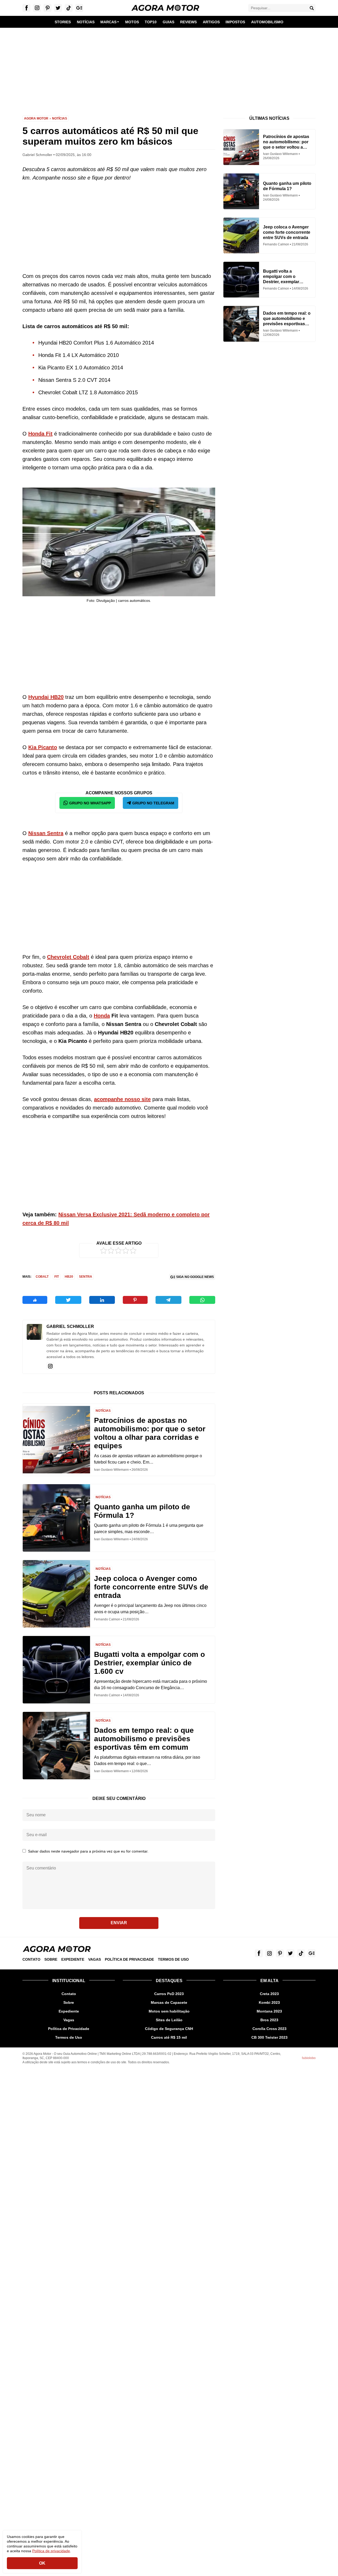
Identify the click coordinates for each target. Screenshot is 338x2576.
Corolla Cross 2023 (269, 2029)
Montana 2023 (269, 2011)
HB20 (69, 1277)
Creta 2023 (269, 1994)
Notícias (60, 118)
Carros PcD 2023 (169, 1994)
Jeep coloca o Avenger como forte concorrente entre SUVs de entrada (151, 1587)
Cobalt (42, 1277)
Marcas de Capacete (169, 2002)
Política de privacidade (51, 2551)
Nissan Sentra (46, 833)
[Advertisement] (169, 68)
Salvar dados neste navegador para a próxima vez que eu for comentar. (88, 1851)
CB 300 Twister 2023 (269, 2037)
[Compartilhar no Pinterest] (135, 1300)
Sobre (51, 1959)
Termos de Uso (173, 1959)
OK (42, 2563)
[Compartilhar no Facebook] (35, 1300)
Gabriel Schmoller (70, 1326)
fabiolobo (309, 2058)
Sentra (86, 1277)
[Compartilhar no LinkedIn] (102, 1300)
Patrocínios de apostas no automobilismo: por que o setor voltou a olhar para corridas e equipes (150, 1433)
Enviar (119, 1923)
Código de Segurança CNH (169, 2029)
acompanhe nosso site (122, 1099)
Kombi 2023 (269, 2002)
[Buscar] (312, 8)
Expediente (73, 1959)
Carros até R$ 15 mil (169, 2037)
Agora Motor (36, 118)
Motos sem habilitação (169, 2011)
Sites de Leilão (169, 2020)
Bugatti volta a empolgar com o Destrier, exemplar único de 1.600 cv (149, 1663)
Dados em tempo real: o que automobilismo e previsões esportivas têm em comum (144, 1739)
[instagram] (50, 1366)
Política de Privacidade (129, 1959)
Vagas (95, 1959)
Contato (31, 1959)
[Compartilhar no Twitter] (68, 1300)
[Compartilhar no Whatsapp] (202, 1300)
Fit (57, 1277)
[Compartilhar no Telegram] (168, 1300)
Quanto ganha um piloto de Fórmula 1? (142, 1511)
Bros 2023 (269, 2020)
